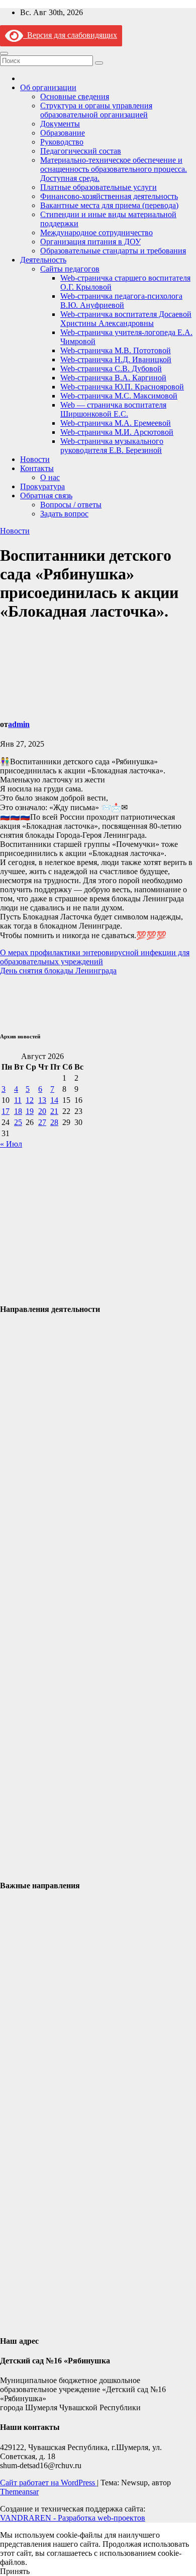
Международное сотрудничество (96, 233)
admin (19, 724)
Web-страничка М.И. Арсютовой (117, 432)
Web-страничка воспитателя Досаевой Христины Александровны (126, 319)
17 (6, 1111)
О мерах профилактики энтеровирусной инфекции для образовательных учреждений (95, 957)
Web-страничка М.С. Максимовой (119, 396)
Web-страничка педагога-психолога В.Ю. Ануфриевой (121, 301)
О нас (50, 477)
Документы (60, 124)
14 (54, 1100)
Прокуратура (42, 486)
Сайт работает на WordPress (48, 2483)
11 (18, 1100)
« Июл (11, 1144)
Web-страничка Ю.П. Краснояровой (122, 387)
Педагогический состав (81, 151)
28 (54, 1122)
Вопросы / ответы (71, 505)
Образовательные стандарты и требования (113, 251)
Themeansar (19, 2492)
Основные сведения (75, 96)
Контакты (37, 468)
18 (18, 1111)
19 (30, 1111)
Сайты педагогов (70, 269)
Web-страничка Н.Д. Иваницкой (116, 359)
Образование (63, 133)
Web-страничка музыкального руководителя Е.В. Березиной (112, 446)
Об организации (48, 87)
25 (18, 1122)
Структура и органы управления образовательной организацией (96, 110)
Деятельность (43, 260)
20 (42, 1111)
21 (54, 1111)
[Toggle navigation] (4, 53)
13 (42, 1100)
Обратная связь (46, 496)
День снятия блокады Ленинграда (58, 971)
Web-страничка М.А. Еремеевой (116, 423)
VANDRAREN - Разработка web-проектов (73, 2518)
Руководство (62, 142)
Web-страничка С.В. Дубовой (111, 369)
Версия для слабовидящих (70, 35)
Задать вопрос (64, 514)
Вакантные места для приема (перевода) (109, 205)
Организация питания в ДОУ (90, 242)
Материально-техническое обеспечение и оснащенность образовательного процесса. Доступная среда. (114, 169)
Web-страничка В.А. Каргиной (113, 378)
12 (30, 1100)
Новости (35, 459)
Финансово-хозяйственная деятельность (109, 196)
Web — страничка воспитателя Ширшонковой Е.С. (113, 409)
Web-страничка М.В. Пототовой (116, 350)
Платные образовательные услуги (99, 187)
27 (42, 1122)
